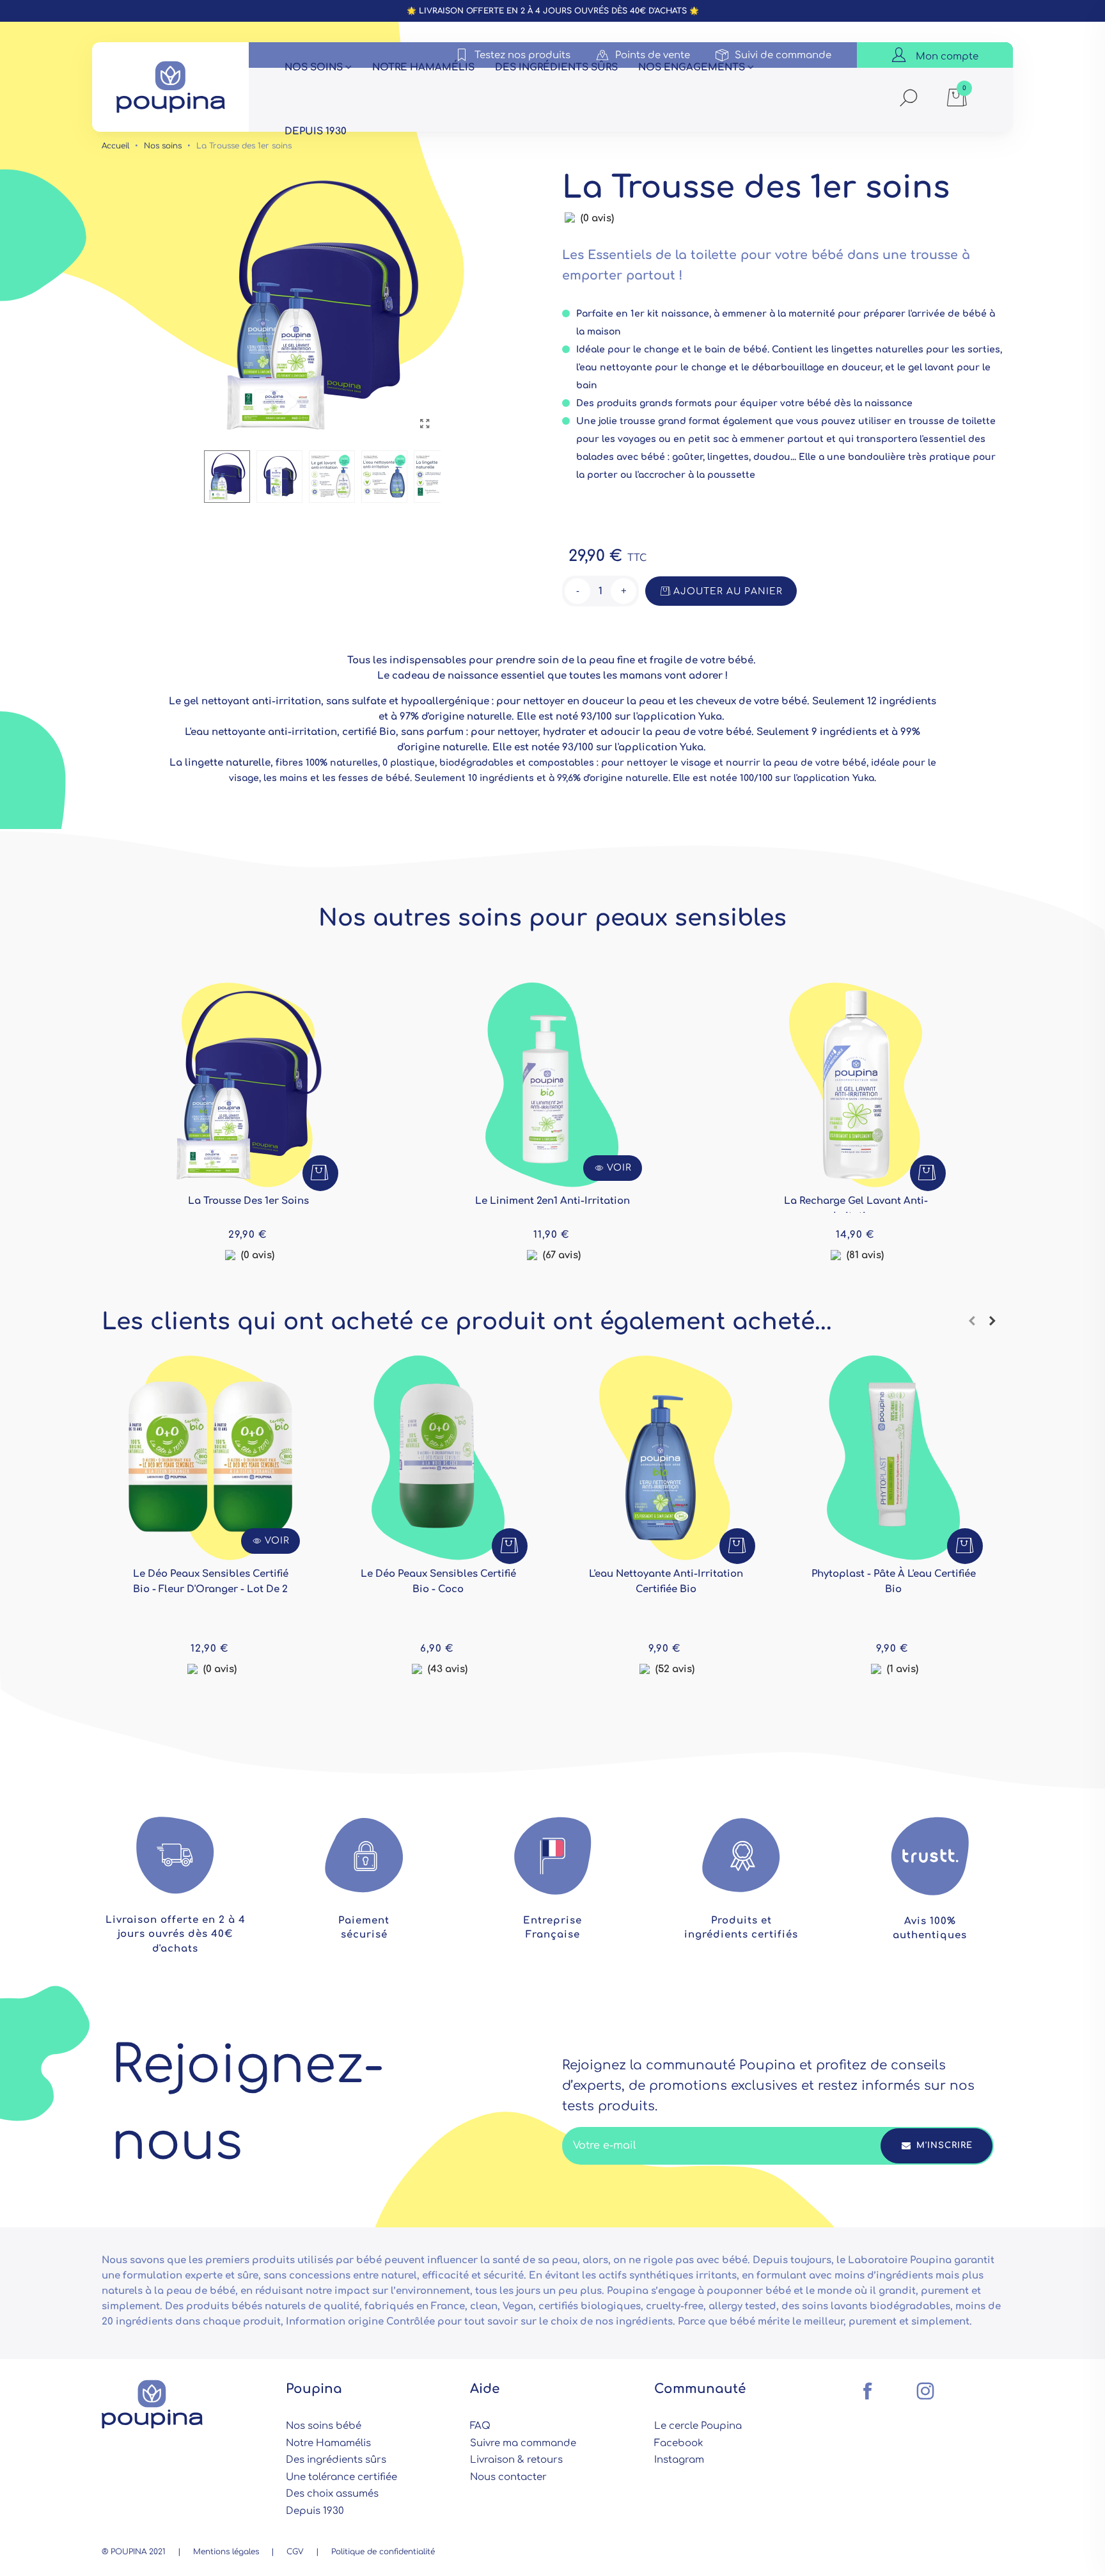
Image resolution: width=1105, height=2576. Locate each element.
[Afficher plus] (249, 1110)
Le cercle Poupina (698, 2426)
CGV (295, 2552)
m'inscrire (943, 2145)
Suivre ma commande (523, 2443)
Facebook (679, 2443)
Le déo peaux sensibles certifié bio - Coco (438, 1582)
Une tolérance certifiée (341, 2477)
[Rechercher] (909, 99)
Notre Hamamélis (328, 2443)
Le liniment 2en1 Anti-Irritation (552, 1201)
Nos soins (314, 67)
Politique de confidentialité (383, 2552)
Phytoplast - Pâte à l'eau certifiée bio (894, 1582)
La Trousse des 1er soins (248, 1201)
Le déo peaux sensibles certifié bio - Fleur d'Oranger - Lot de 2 (211, 1582)
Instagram (679, 2460)
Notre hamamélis (423, 67)
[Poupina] (171, 87)
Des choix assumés (332, 2494)
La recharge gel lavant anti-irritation (856, 1209)
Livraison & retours (516, 2460)
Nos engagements (692, 67)
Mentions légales (226, 2552)
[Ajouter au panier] (320, 1173)
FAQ (480, 2426)
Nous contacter (508, 2477)
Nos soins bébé (324, 2426)
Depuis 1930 (316, 131)
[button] (972, 1322)
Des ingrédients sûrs (556, 67)
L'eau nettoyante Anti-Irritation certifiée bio (666, 1582)
